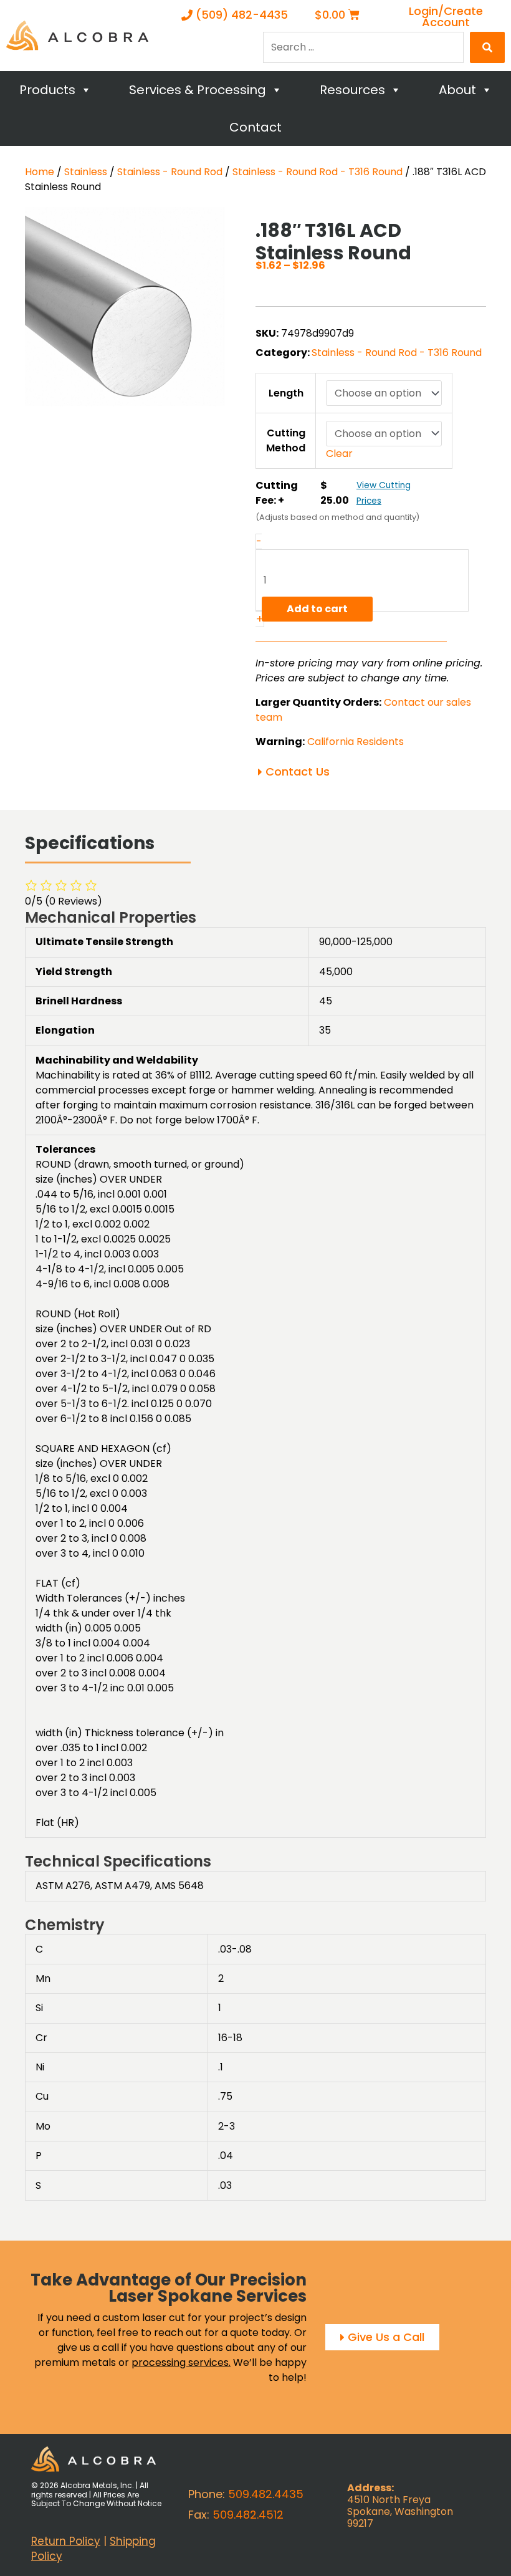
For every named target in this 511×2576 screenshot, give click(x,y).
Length (286, 393)
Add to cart (317, 609)
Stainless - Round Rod (170, 172)
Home (40, 172)
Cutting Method (286, 440)
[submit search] (487, 47)
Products (47, 90)
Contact (255, 127)
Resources (352, 90)
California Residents (356, 742)
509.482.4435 (266, 2494)
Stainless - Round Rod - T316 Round (318, 172)
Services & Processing (198, 90)
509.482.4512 (248, 2515)
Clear (339, 454)
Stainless (86, 172)
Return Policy (66, 2541)
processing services (180, 2362)
